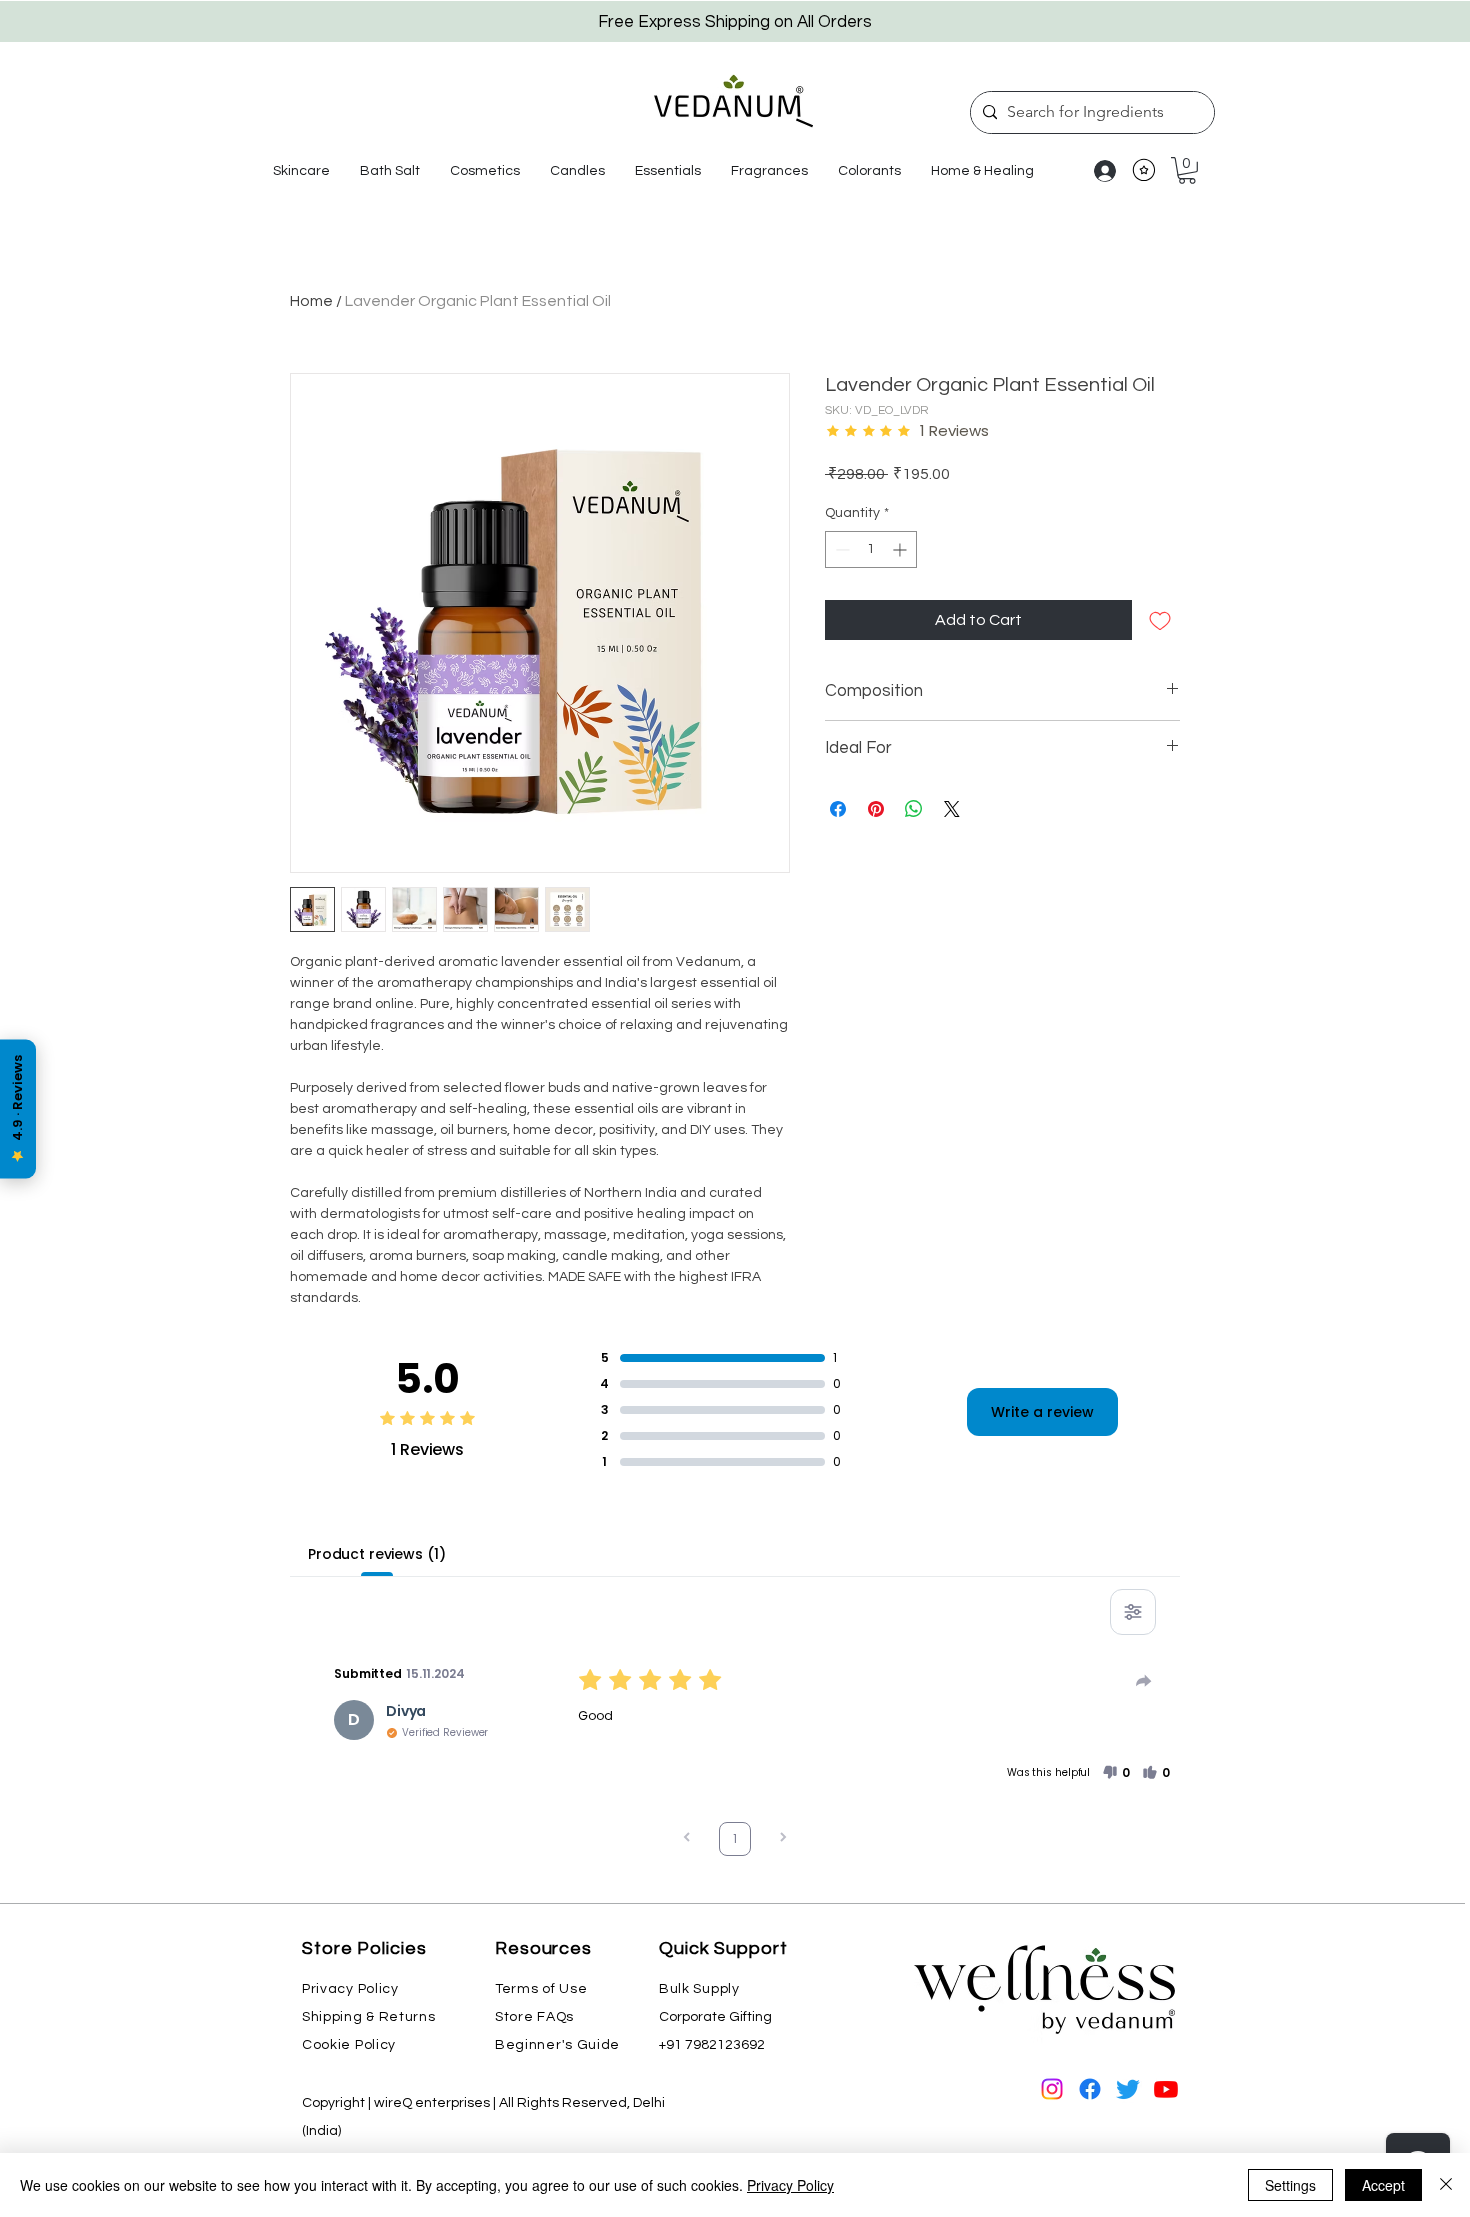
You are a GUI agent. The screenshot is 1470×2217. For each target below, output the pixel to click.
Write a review (1042, 1412)
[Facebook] (1090, 2089)
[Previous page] (687, 1839)
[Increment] (901, 549)
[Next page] (783, 1839)
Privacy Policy (790, 2185)
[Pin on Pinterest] (876, 809)
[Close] (1446, 2185)
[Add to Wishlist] (1160, 620)
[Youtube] (1166, 2089)
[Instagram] (1052, 2089)
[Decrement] (840, 549)
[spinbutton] (871, 549)
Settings (1290, 2185)
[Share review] (1144, 1681)
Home (311, 301)
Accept (1383, 2185)
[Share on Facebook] (838, 809)
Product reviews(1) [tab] (376, 1554)
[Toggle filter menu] (1133, 1612)
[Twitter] (1128, 2089)
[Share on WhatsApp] (914, 809)
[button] (301, 171)
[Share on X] (952, 809)
